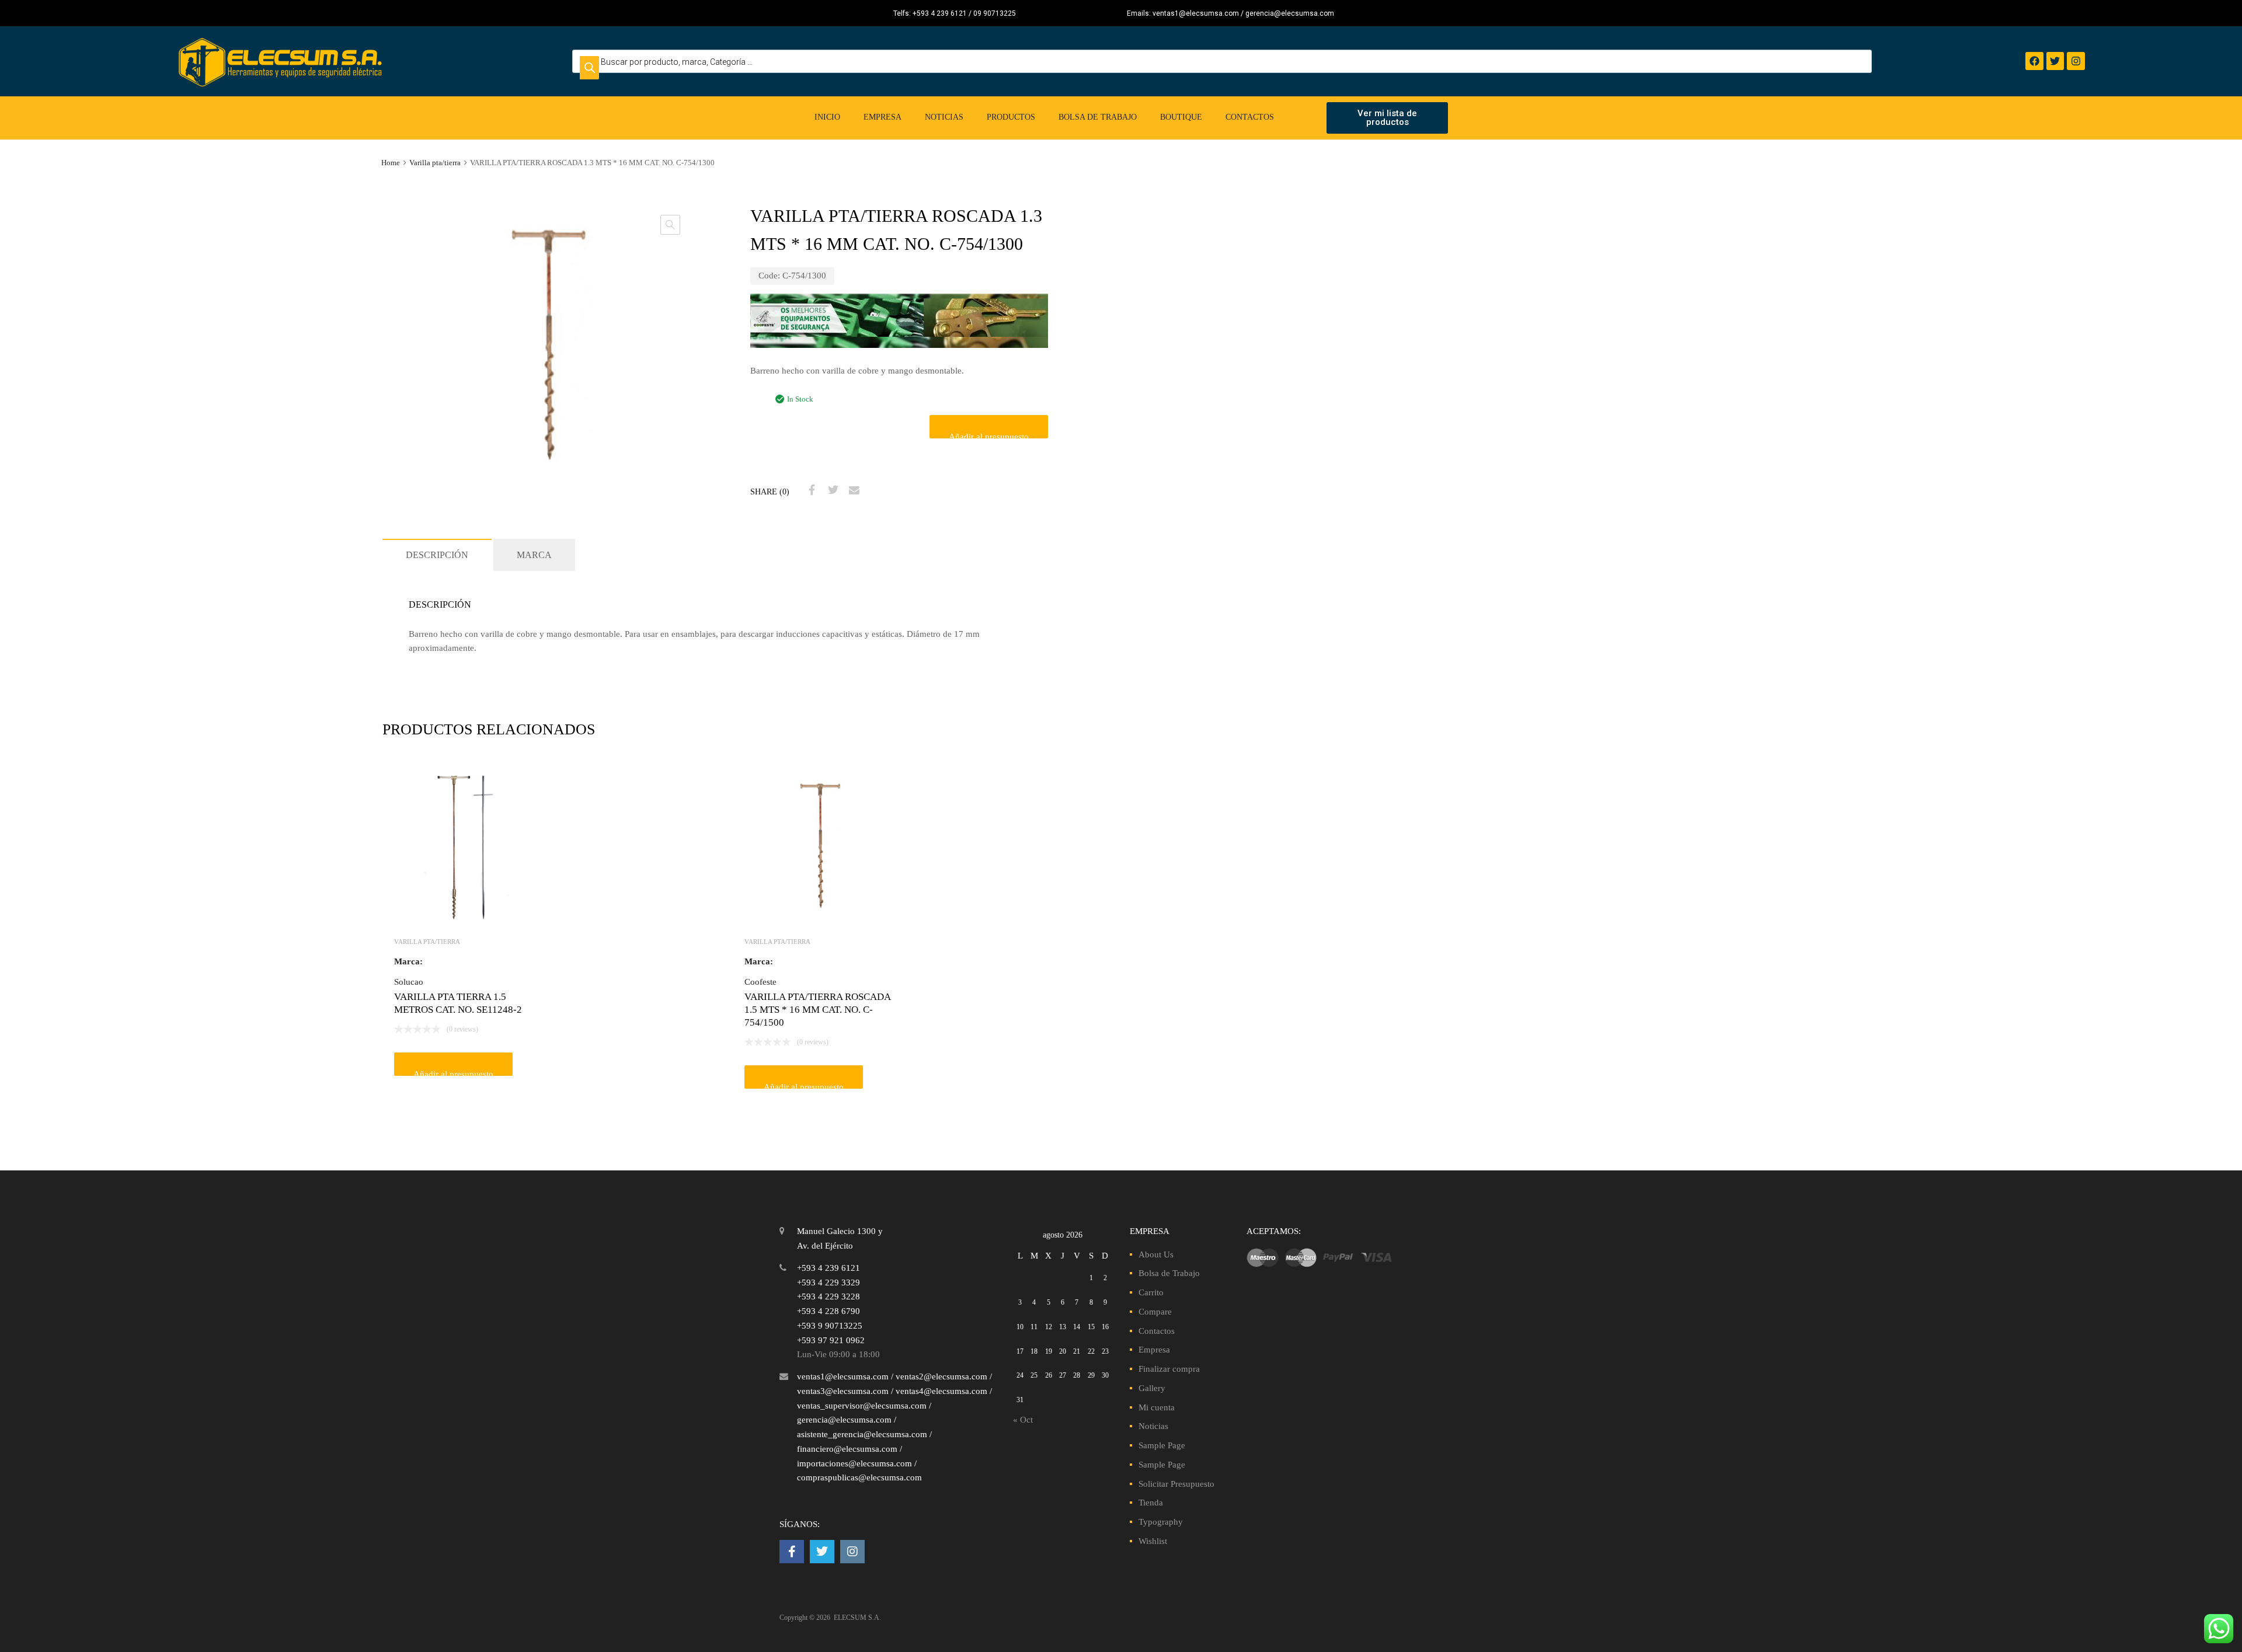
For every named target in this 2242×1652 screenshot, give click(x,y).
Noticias (944, 117)
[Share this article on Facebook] (810, 490)
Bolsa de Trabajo (1098, 117)
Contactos (1250, 117)
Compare (1155, 1312)
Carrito (1151, 1292)
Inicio (827, 117)
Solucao (409, 982)
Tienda (1151, 1503)
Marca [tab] (534, 555)
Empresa (882, 117)
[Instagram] (2076, 61)
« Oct (1023, 1420)
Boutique (1181, 117)
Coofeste (760, 982)
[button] (670, 225)
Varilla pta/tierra (435, 163)
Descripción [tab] (437, 555)
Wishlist (1153, 1541)
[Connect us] (792, 1552)
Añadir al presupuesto (989, 435)
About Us (1156, 1254)
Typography (1161, 1522)
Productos (1011, 117)
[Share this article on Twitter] (831, 490)
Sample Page (1162, 1445)
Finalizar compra (1169, 1369)
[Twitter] (2055, 61)
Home (391, 163)
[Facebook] (2034, 61)
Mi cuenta (1157, 1407)
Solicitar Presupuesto (1176, 1484)
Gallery (1152, 1388)
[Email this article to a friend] (852, 490)
